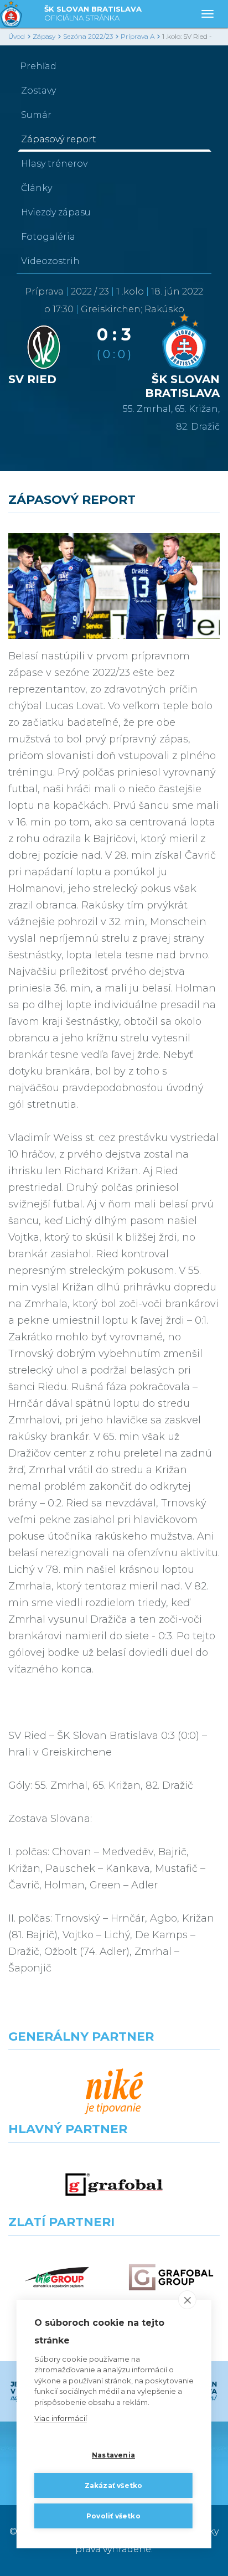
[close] (187, 2300)
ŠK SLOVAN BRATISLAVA (93, 13)
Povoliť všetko (113, 2516)
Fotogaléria (48, 237)
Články (37, 188)
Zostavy (38, 91)
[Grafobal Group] (171, 2277)
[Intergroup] (57, 2277)
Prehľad (38, 66)
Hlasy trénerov (54, 164)
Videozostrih (50, 261)
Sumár (36, 115)
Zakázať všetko (114, 2485)
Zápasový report (59, 139)
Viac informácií (61, 2418)
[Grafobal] (114, 2184)
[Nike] (114, 2092)
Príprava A (138, 36)
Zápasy (44, 36)
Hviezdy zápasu (56, 212)
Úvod (17, 36)
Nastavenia (113, 2455)
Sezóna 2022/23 (88, 36)
